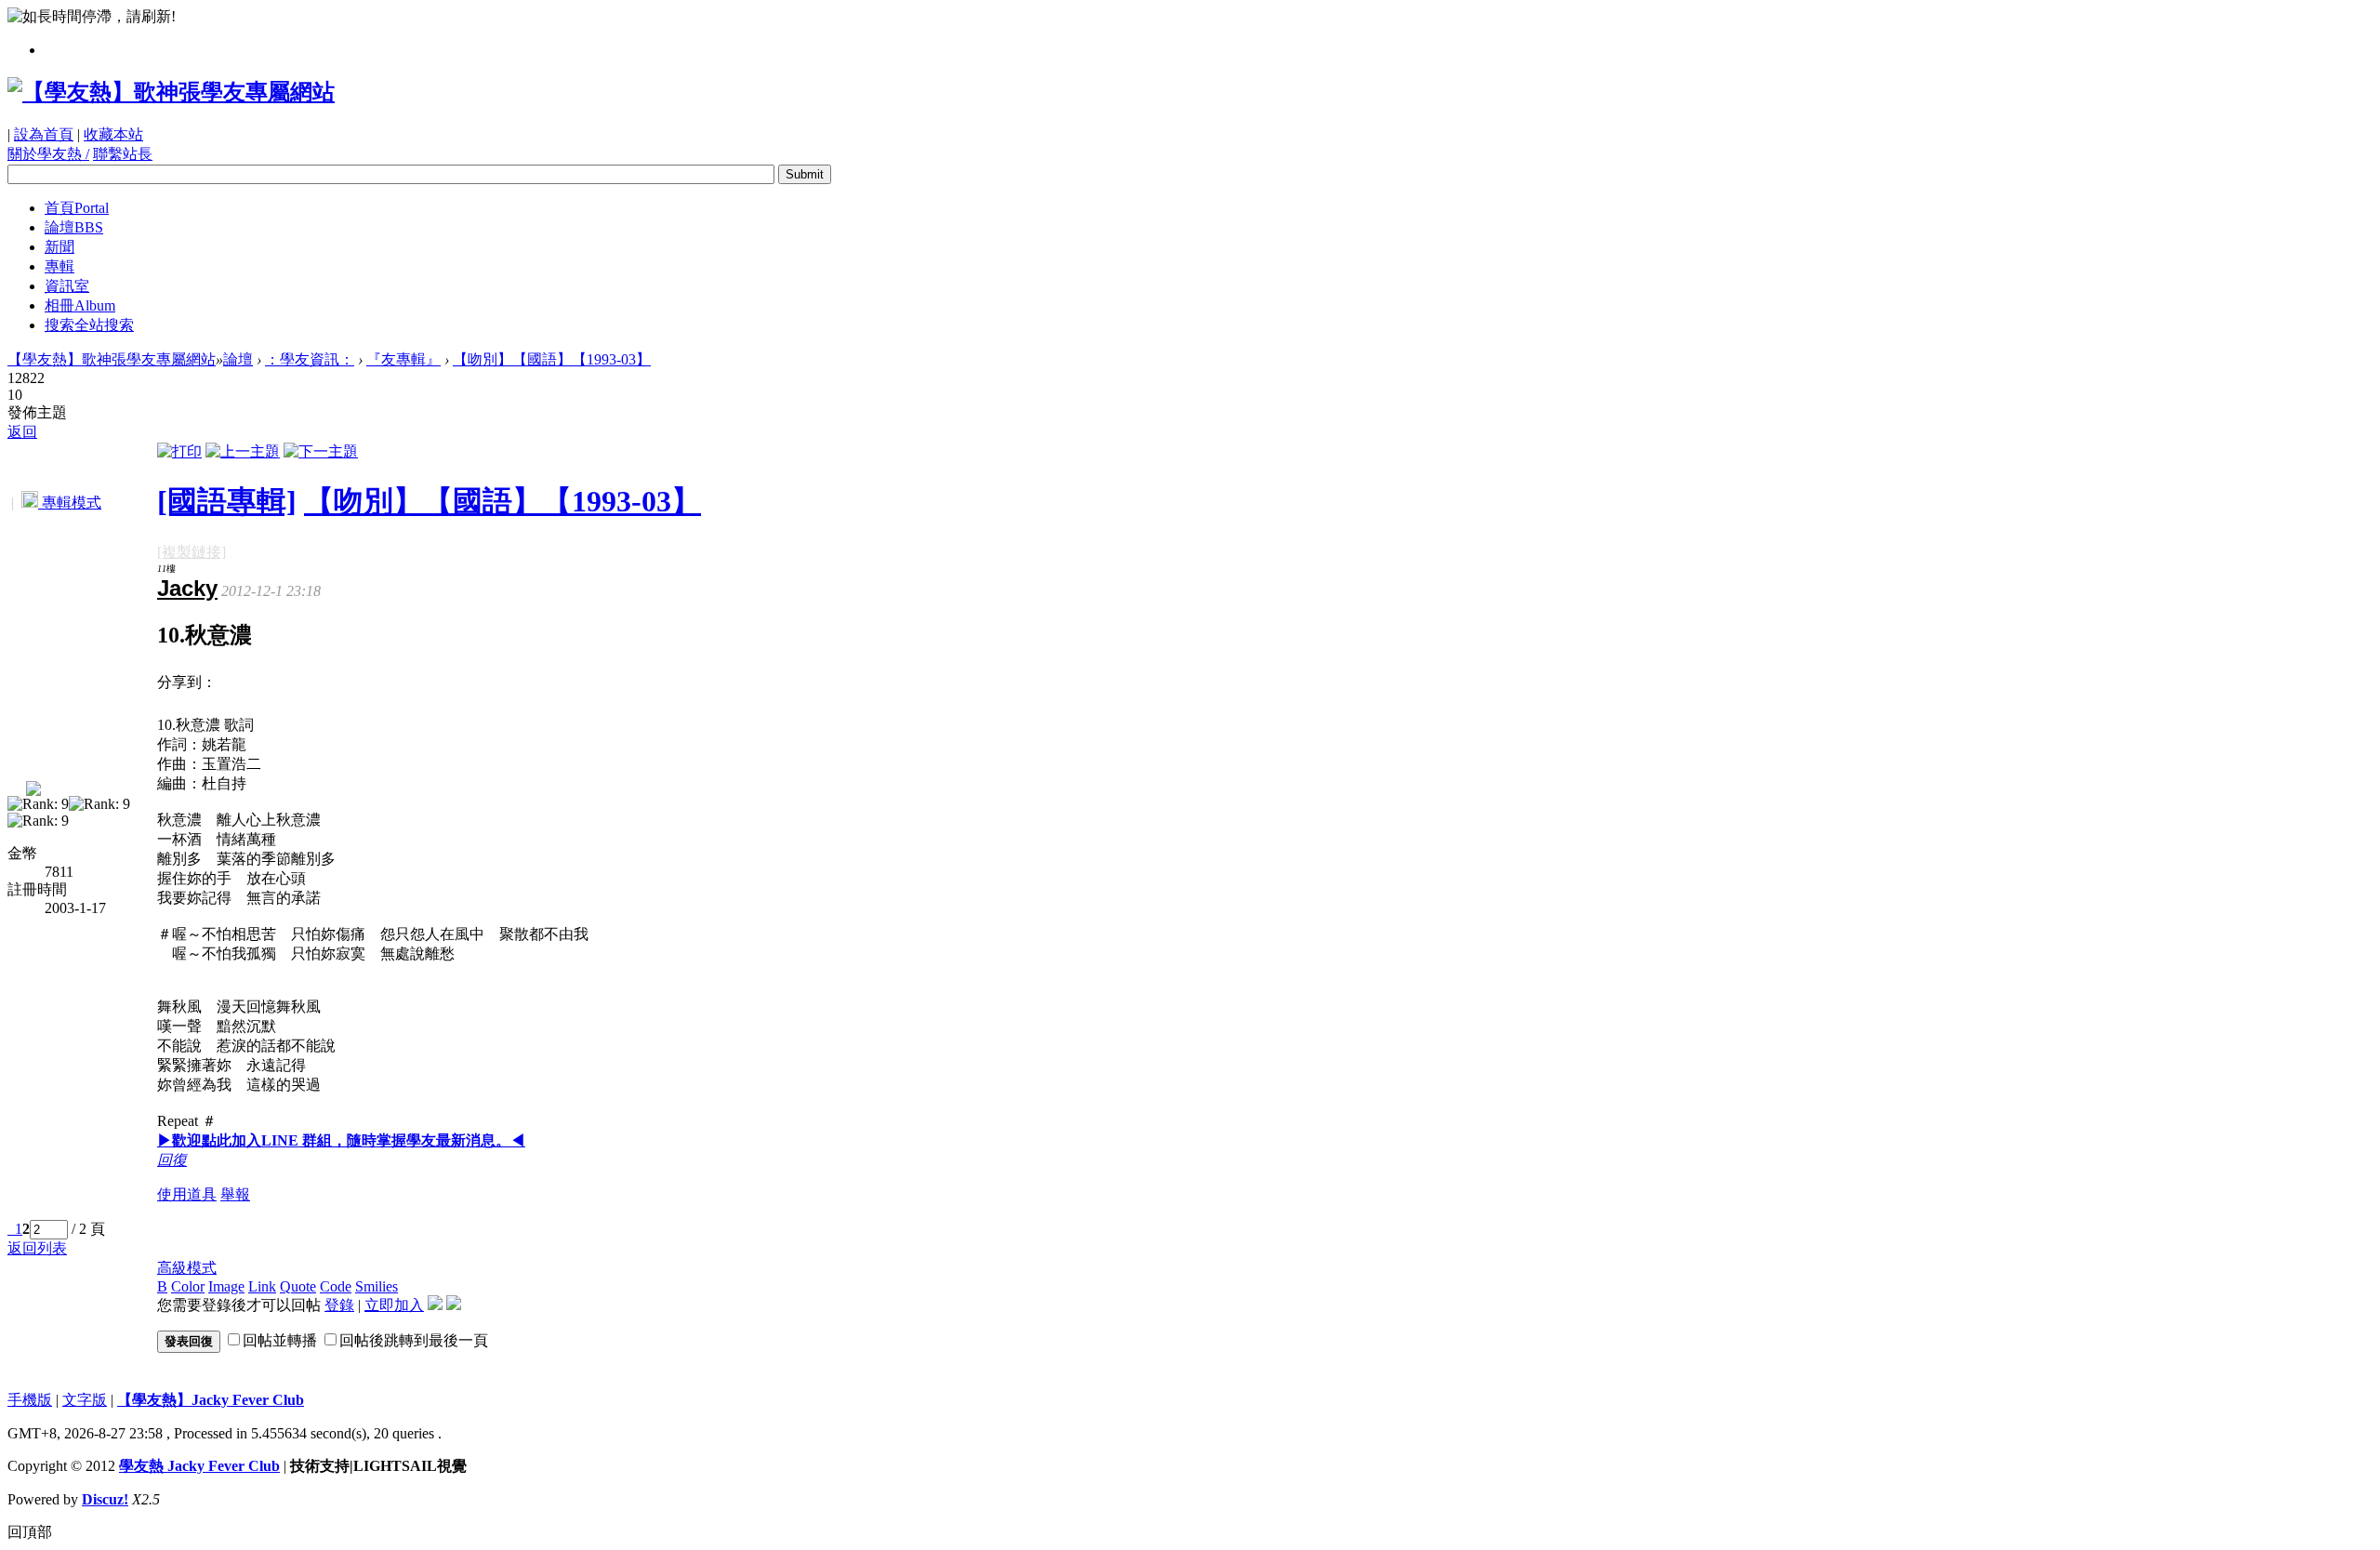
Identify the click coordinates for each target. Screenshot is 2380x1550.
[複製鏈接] (192, 552)
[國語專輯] (227, 501)
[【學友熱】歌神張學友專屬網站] (171, 92)
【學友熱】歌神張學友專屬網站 (112, 359)
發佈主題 (37, 412)
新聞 (59, 247)
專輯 (59, 266)
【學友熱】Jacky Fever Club (211, 1400)
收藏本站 (113, 134)
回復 (172, 1160)
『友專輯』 (403, 359)
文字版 (85, 1400)
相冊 (80, 305)
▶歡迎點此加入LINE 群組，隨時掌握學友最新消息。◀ (341, 1140)
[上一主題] (243, 451)
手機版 (30, 1400)
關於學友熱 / (48, 154)
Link (262, 1286)
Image (226, 1286)
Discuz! (105, 1499)
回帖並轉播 (280, 1340)
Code (336, 1286)
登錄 (339, 1305)
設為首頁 (44, 134)
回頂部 (30, 1532)
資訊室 (67, 286)
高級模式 (187, 1268)
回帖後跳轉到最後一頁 (414, 1340)
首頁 (77, 208)
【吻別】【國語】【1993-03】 (552, 359)
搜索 (89, 325)
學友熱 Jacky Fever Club (199, 1466)
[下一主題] (321, 451)
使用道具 (187, 1194)
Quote (298, 1286)
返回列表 (37, 1248)
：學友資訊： (310, 359)
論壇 (74, 227)
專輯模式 (70, 503)
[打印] (179, 451)
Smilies (377, 1286)
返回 (22, 432)
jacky (187, 588)
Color (188, 1286)
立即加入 (394, 1305)
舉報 (235, 1194)
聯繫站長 (123, 154)
